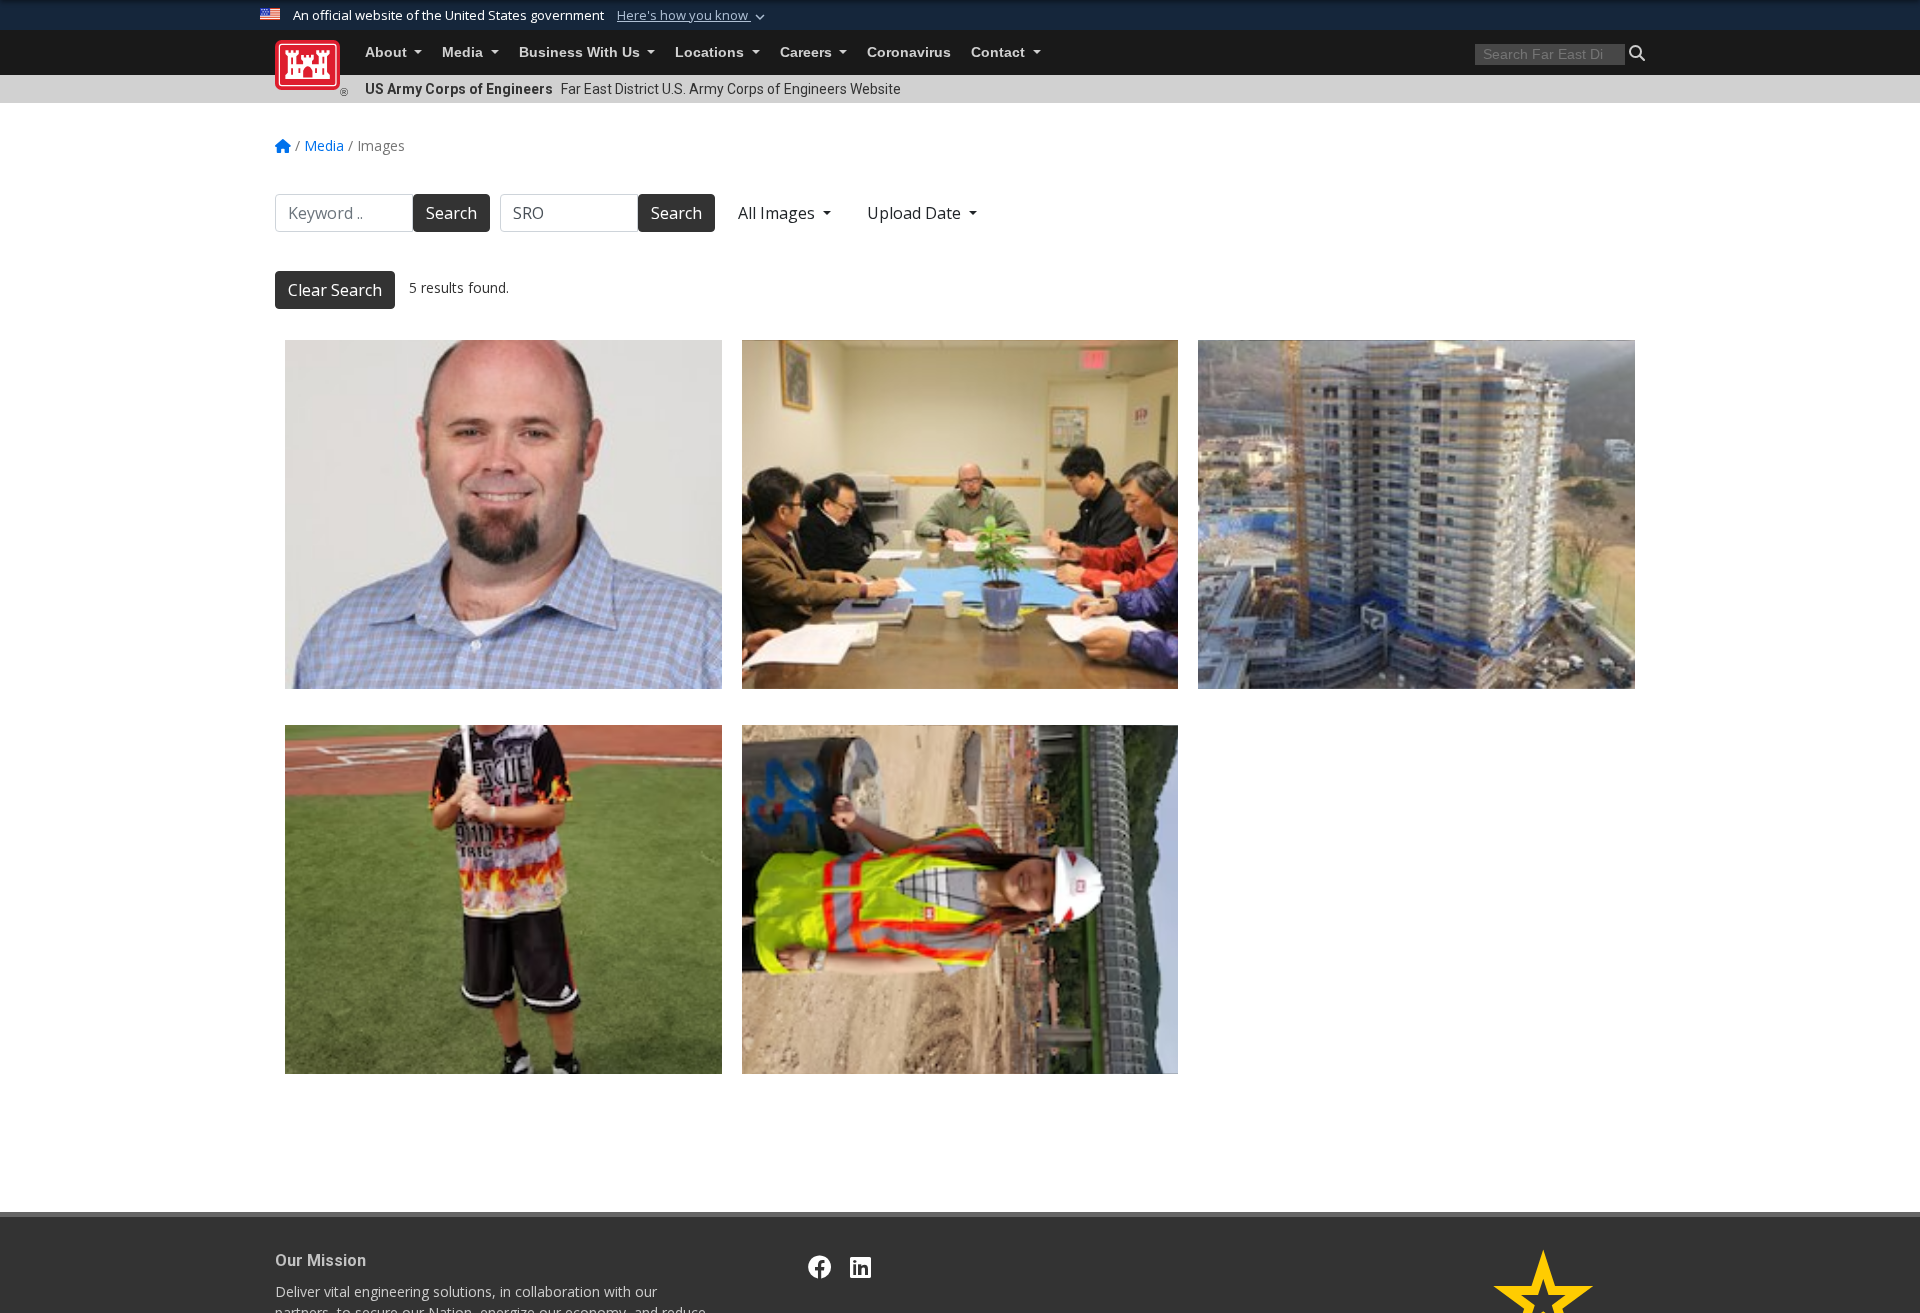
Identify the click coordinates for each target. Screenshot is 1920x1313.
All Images (778, 213)
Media (464, 52)
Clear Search (335, 290)
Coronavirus (909, 52)
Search (451, 213)
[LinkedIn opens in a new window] (860, 1267)
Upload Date (916, 213)
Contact (1000, 52)
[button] (693, 16)
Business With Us (581, 52)
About (388, 52)
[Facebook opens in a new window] (820, 1267)
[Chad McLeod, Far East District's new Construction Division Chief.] (503, 514)
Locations (711, 52)
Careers (808, 52)
